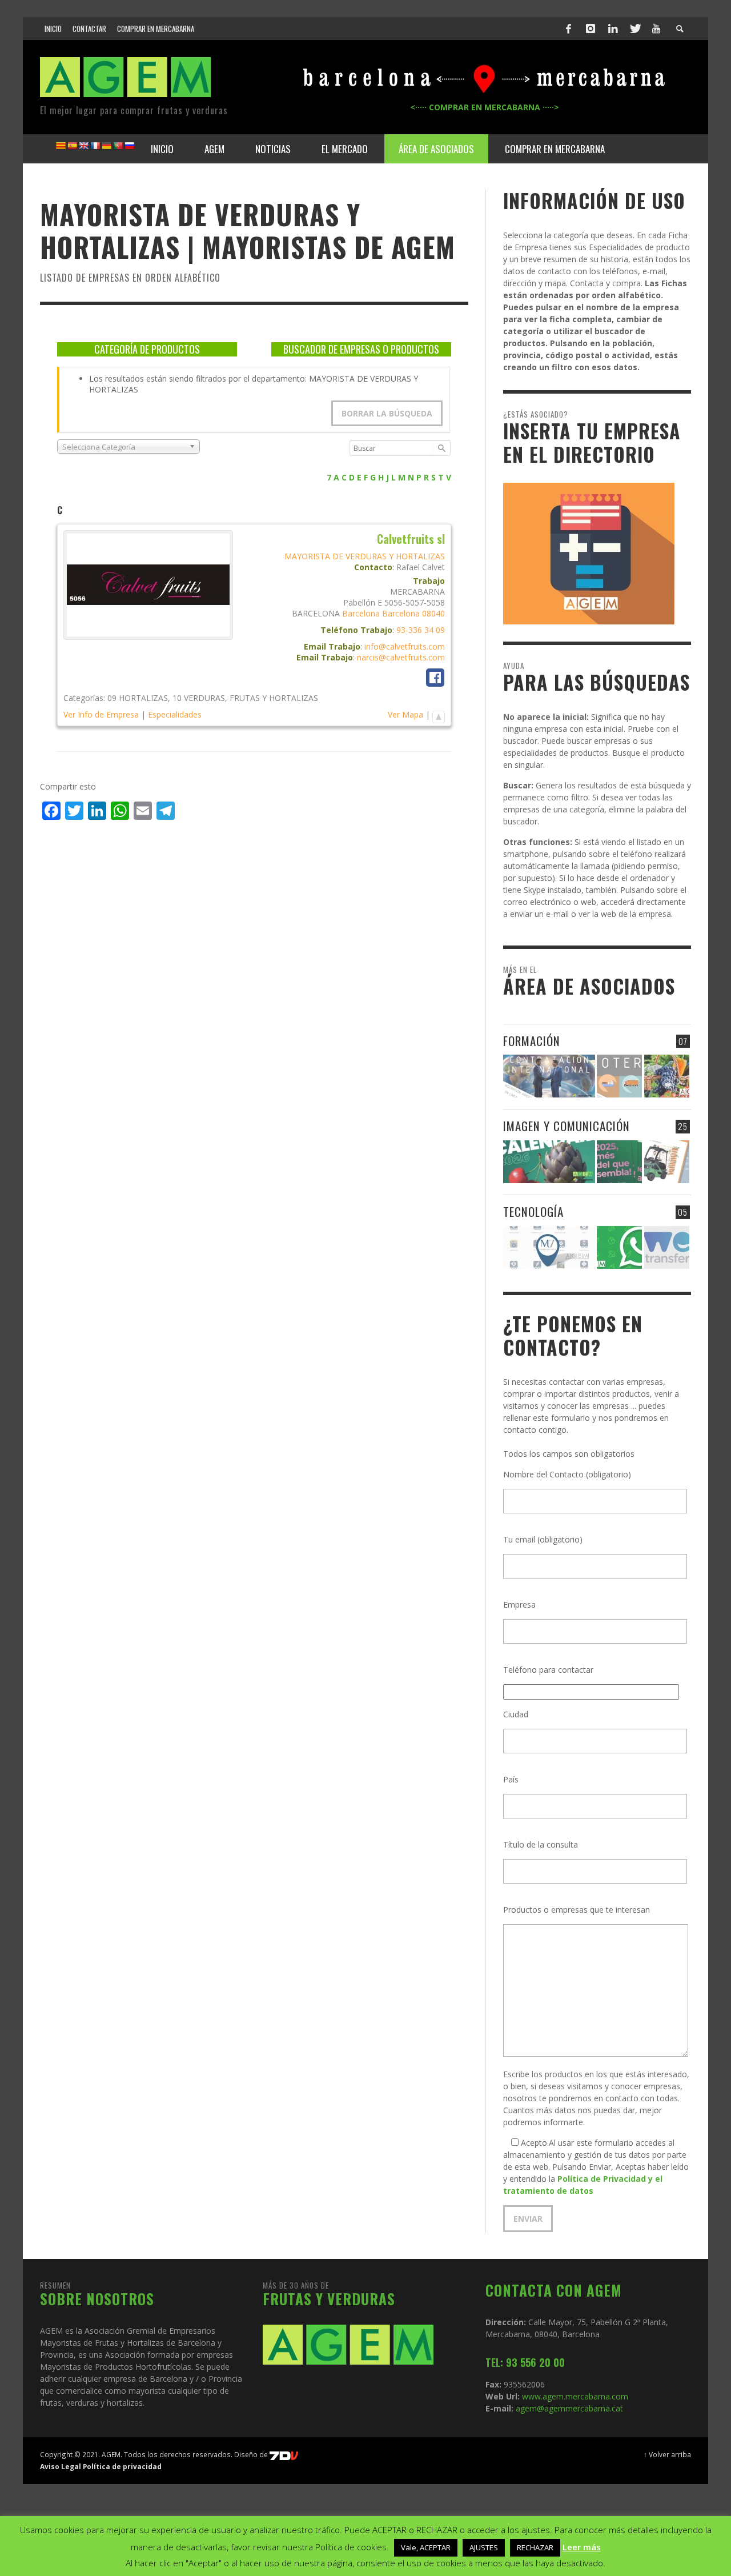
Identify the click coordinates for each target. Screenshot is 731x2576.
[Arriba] (439, 714)
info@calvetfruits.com (405, 646)
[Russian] (129, 146)
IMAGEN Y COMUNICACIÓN (567, 1126)
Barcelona (361, 613)
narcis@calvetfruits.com (401, 657)
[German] (106, 146)
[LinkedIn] (613, 29)
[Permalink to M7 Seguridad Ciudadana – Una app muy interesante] (549, 1247)
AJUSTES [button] (484, 2547)
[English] (83, 146)
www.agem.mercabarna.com (575, 2396)
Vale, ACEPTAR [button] (426, 2547)
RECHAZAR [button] (535, 2547)
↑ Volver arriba (667, 2454)
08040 (433, 613)
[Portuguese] (118, 146)
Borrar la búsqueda (387, 413)
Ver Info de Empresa (101, 714)
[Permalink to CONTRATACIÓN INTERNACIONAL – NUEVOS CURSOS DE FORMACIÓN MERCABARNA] (549, 1076)
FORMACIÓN (532, 1041)
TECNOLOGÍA (533, 1211)
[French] (95, 146)
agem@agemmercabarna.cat (568, 2408)
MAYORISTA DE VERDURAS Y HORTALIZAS (365, 556)
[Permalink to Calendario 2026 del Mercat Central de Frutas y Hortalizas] (549, 1162)
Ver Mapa (405, 714)
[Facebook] (569, 29)
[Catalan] (61, 146)
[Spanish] (72, 146)
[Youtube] (656, 29)
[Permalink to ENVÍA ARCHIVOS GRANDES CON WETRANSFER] (667, 1247)
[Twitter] (634, 29)
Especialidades (175, 714)
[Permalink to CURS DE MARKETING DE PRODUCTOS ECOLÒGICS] (667, 1076)
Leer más (582, 2547)
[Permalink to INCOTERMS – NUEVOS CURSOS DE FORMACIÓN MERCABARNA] (619, 1076)
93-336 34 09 (421, 630)
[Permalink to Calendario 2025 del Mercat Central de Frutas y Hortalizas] (619, 1162)
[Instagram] (591, 29)
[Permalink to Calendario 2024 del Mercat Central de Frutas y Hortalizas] (667, 1162)
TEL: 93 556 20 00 (525, 2362)
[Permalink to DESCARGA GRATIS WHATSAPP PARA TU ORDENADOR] (619, 1247)
